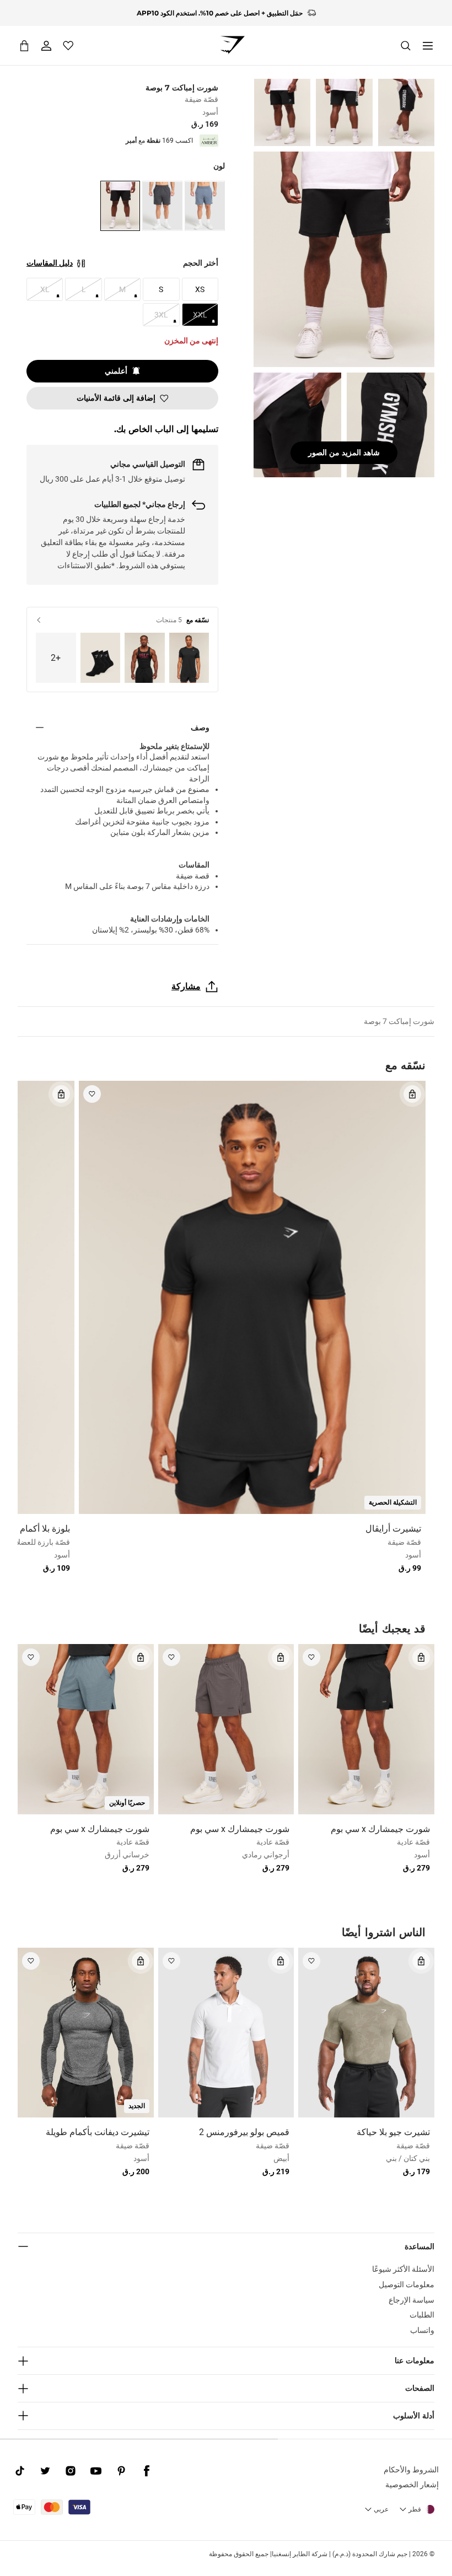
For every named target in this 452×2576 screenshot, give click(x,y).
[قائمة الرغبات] (68, 46)
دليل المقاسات (50, 263)
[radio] (205, 206)
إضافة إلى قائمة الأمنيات (116, 398)
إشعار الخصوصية (412, 2485)
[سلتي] (24, 45)
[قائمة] (428, 46)
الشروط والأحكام (411, 2470)
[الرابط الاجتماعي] (147, 2471)
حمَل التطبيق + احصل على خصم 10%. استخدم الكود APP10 (220, 13)
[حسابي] (46, 46)
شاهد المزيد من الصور (344, 452)
